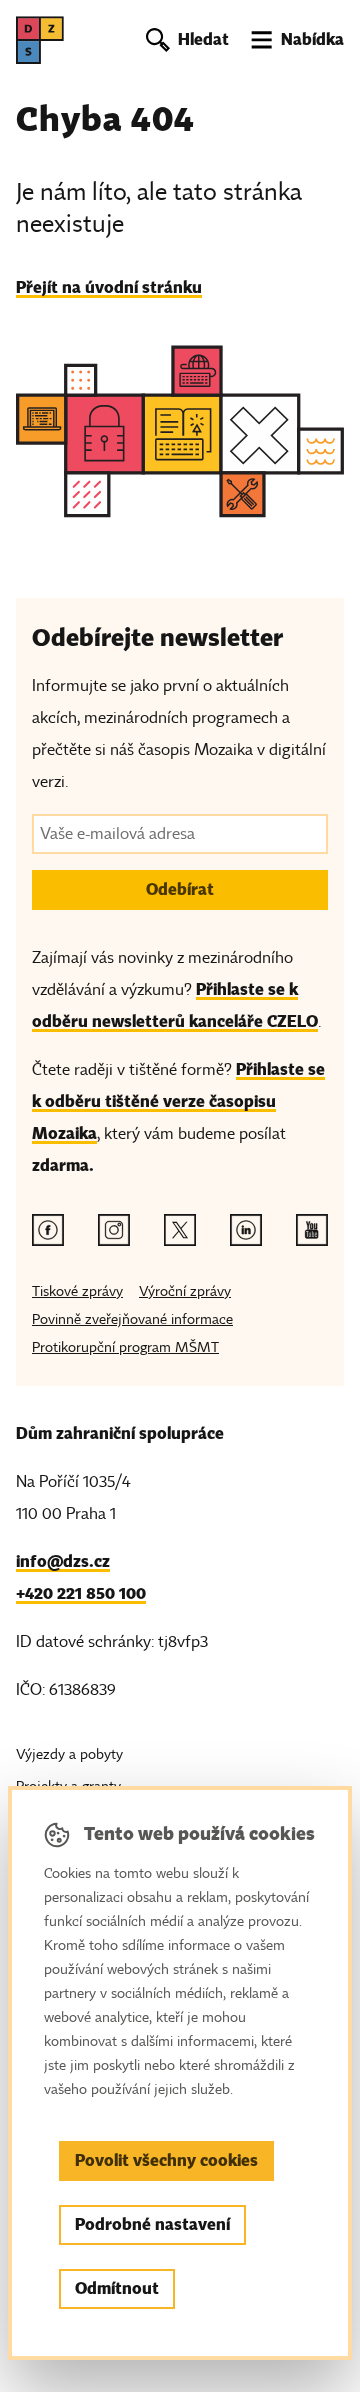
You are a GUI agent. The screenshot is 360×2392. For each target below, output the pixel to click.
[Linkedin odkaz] (246, 1230)
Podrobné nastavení (152, 2224)
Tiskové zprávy (77, 1291)
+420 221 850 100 (81, 1593)
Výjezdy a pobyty (69, 1754)
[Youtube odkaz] (312, 1230)
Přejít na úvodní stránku (109, 287)
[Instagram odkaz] (114, 1230)
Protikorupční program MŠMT (125, 1347)
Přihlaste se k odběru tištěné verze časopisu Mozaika (178, 1101)
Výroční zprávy (185, 1291)
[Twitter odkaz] (180, 1230)
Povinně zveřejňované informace (132, 1319)
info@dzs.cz (63, 1561)
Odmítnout (117, 2288)
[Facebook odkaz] (48, 1230)
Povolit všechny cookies (166, 2160)
